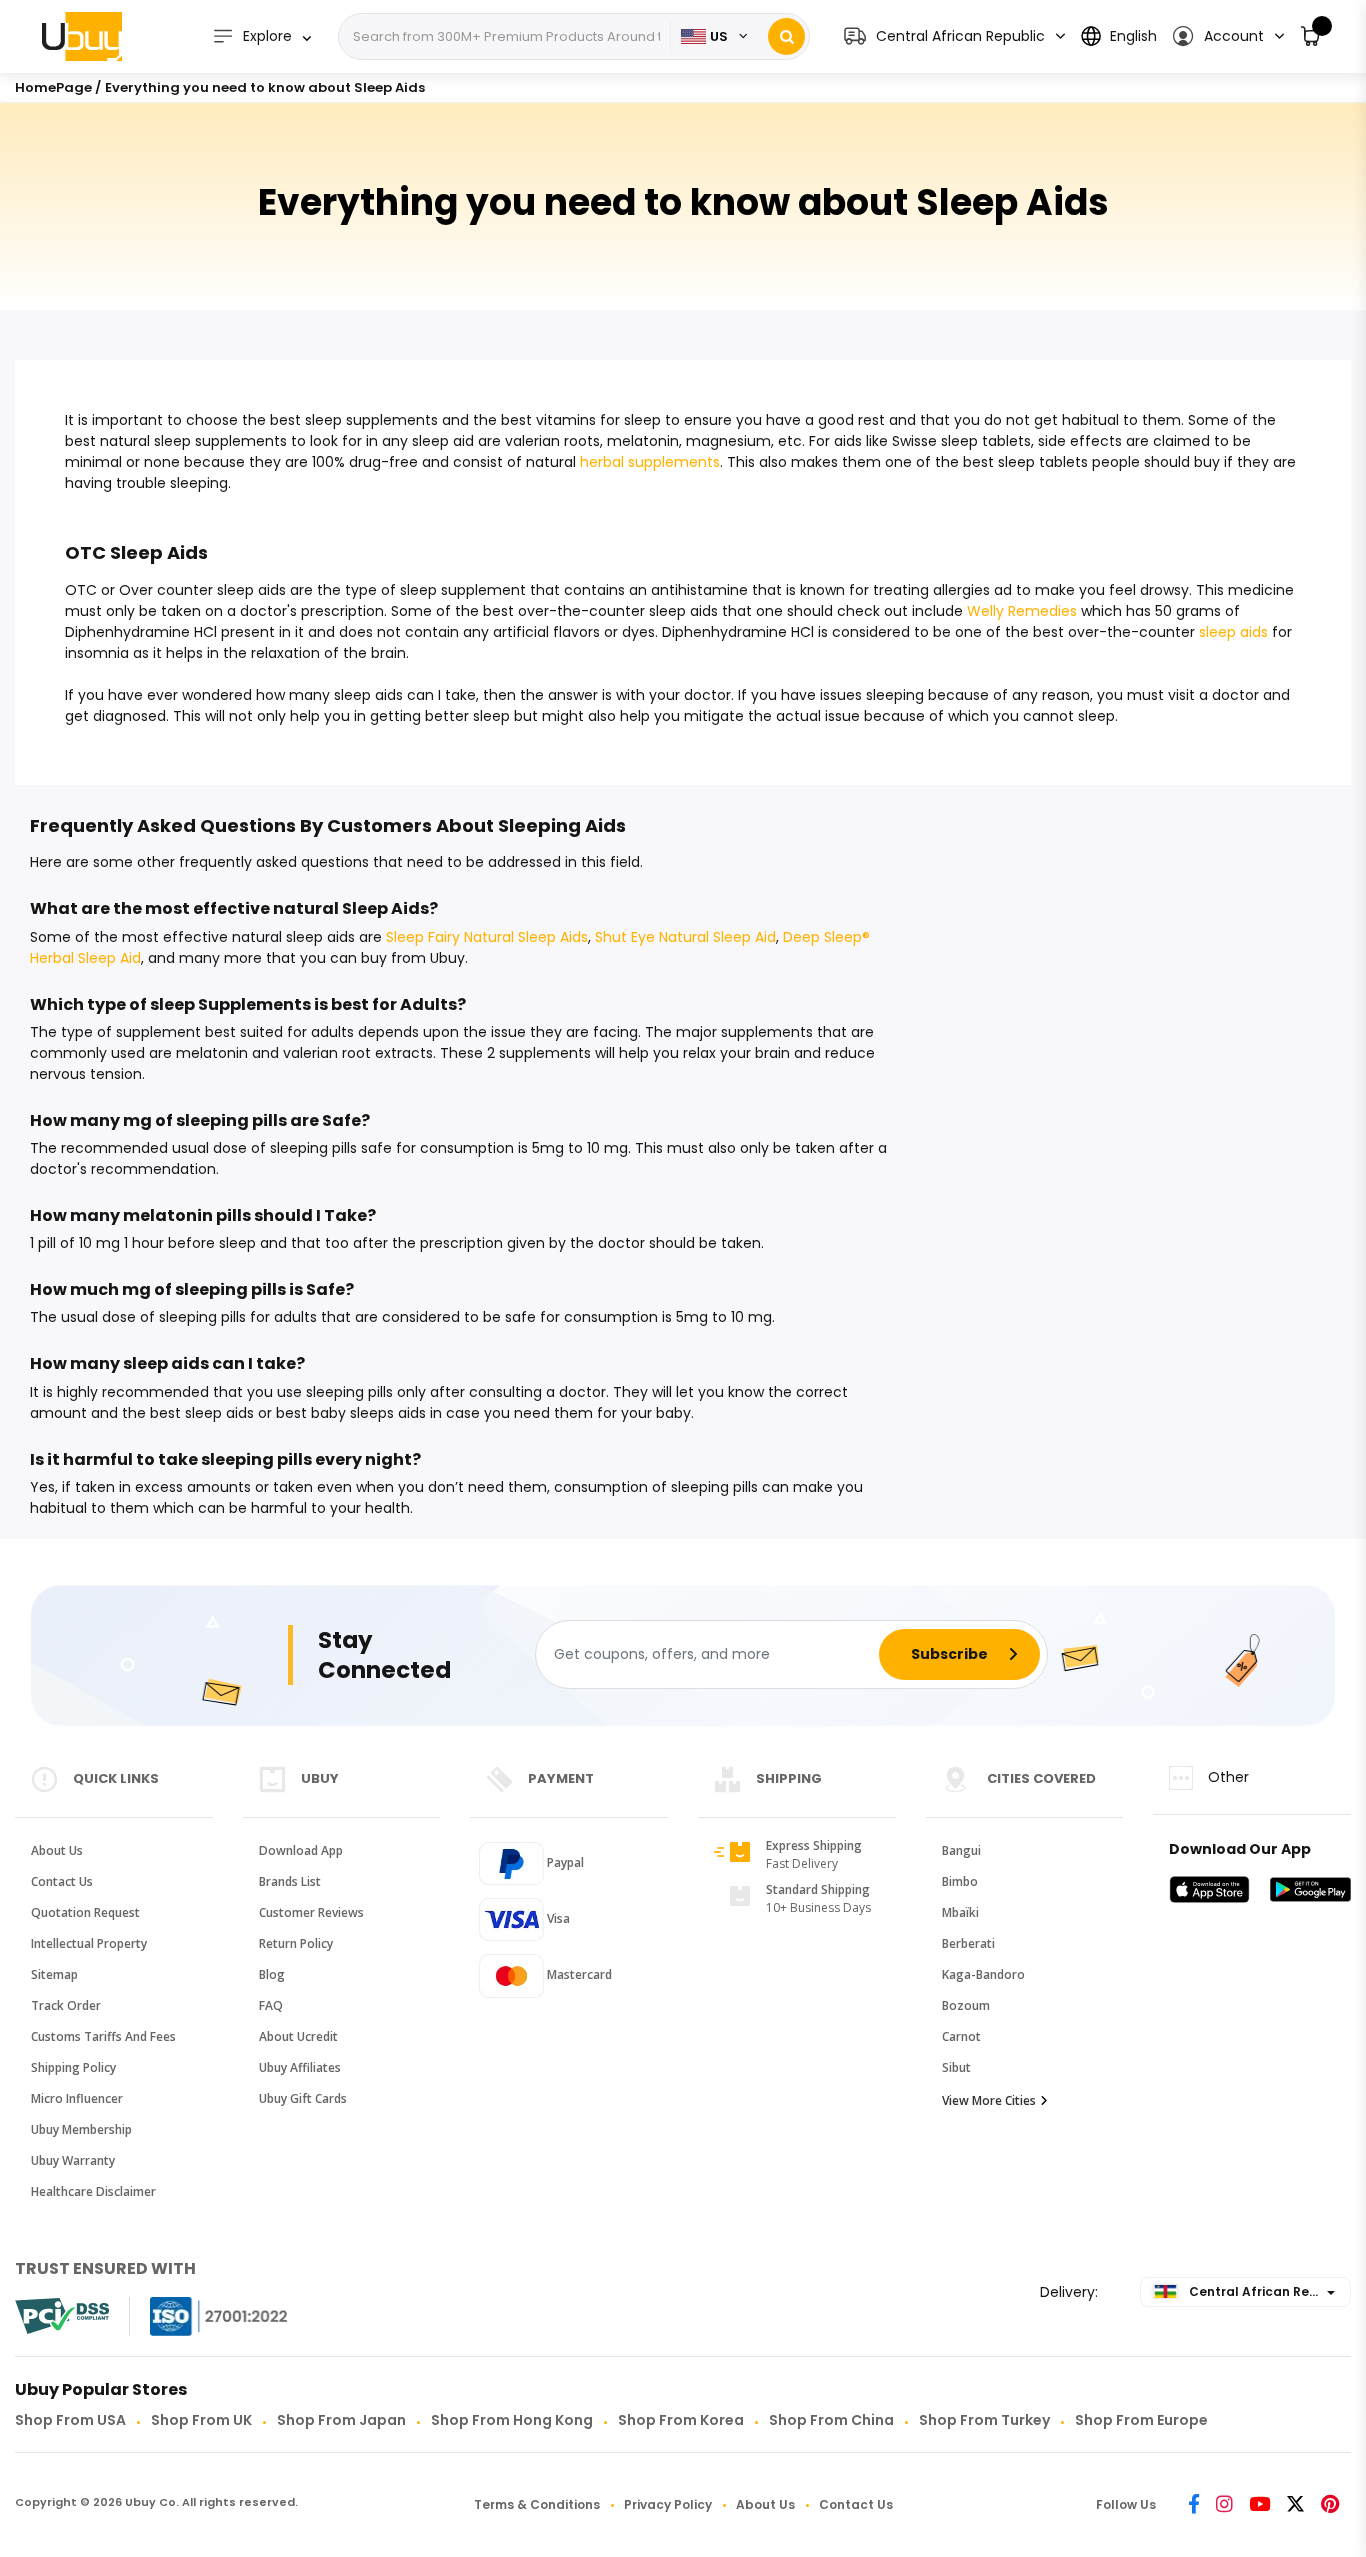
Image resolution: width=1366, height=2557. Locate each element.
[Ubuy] (82, 36)
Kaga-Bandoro (983, 1974)
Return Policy (296, 1943)
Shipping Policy (73, 2067)
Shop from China (831, 2420)
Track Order (66, 2005)
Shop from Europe (1141, 2420)
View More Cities (989, 2100)
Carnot (961, 2036)
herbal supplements (650, 462)
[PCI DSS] (62, 2316)
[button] (1227, 36)
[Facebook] (1194, 2505)
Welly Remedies (1022, 611)
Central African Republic (1268, 2291)
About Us (57, 1850)
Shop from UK (201, 2420)
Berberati (968, 1943)
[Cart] (1311, 36)
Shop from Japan (341, 2420)
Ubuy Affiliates (300, 2067)
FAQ (271, 2005)
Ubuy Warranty (73, 2160)
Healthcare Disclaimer (93, 2191)
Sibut (956, 2067)
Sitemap (54, 1974)
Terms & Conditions (537, 2504)
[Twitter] (1295, 2505)
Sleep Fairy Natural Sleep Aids (487, 937)
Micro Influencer (77, 2098)
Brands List (290, 1881)
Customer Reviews (311, 1912)
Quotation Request (85, 1912)
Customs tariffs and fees (103, 2036)
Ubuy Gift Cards (303, 2098)
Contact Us (62, 1881)
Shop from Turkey (984, 2420)
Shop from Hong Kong (512, 2420)
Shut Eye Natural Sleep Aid (685, 937)
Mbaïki (960, 1912)
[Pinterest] (1330, 2505)
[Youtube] (1259, 2505)
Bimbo (960, 1881)
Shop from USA (70, 2420)
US (719, 36)
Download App (301, 1850)
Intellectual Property (89, 1943)
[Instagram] (1224, 2505)
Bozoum (966, 2005)
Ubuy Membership (81, 2129)
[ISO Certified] (199, 2316)
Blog (272, 1974)
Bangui (961, 1850)
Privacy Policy (668, 2504)
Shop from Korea (681, 2420)
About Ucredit (298, 2036)
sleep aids (1233, 632)
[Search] (786, 36)
